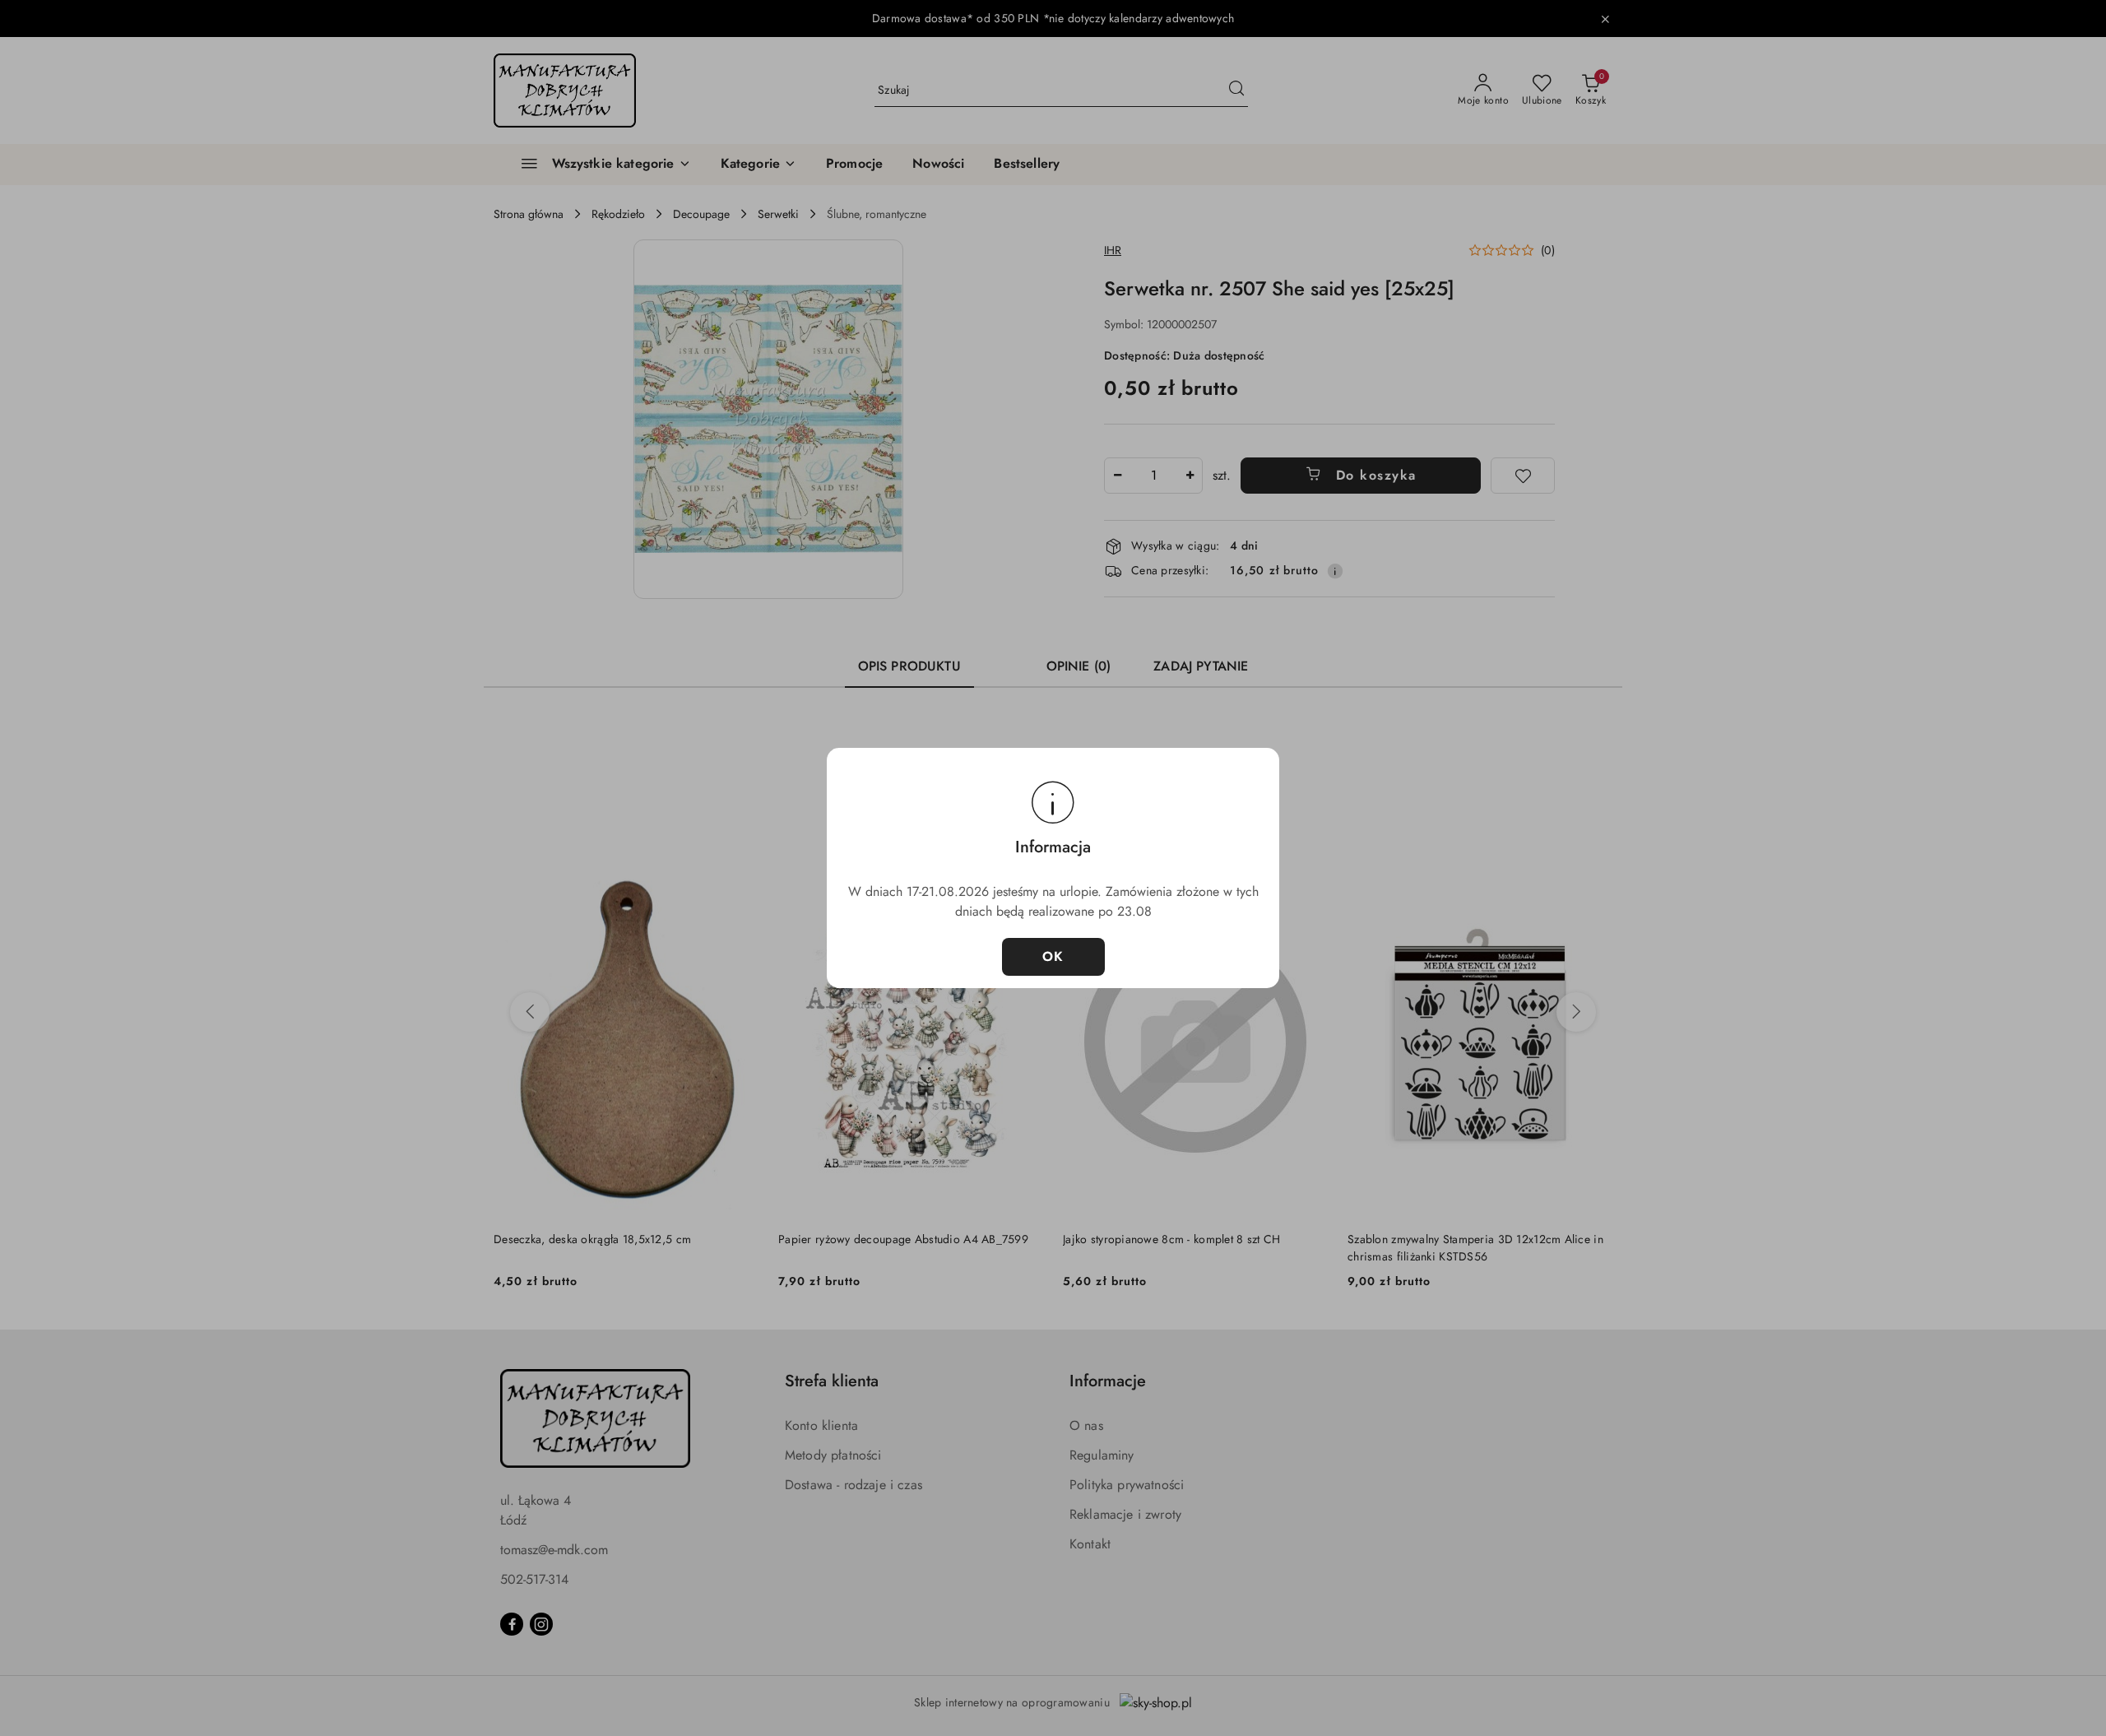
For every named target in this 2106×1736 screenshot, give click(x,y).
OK (1053, 956)
